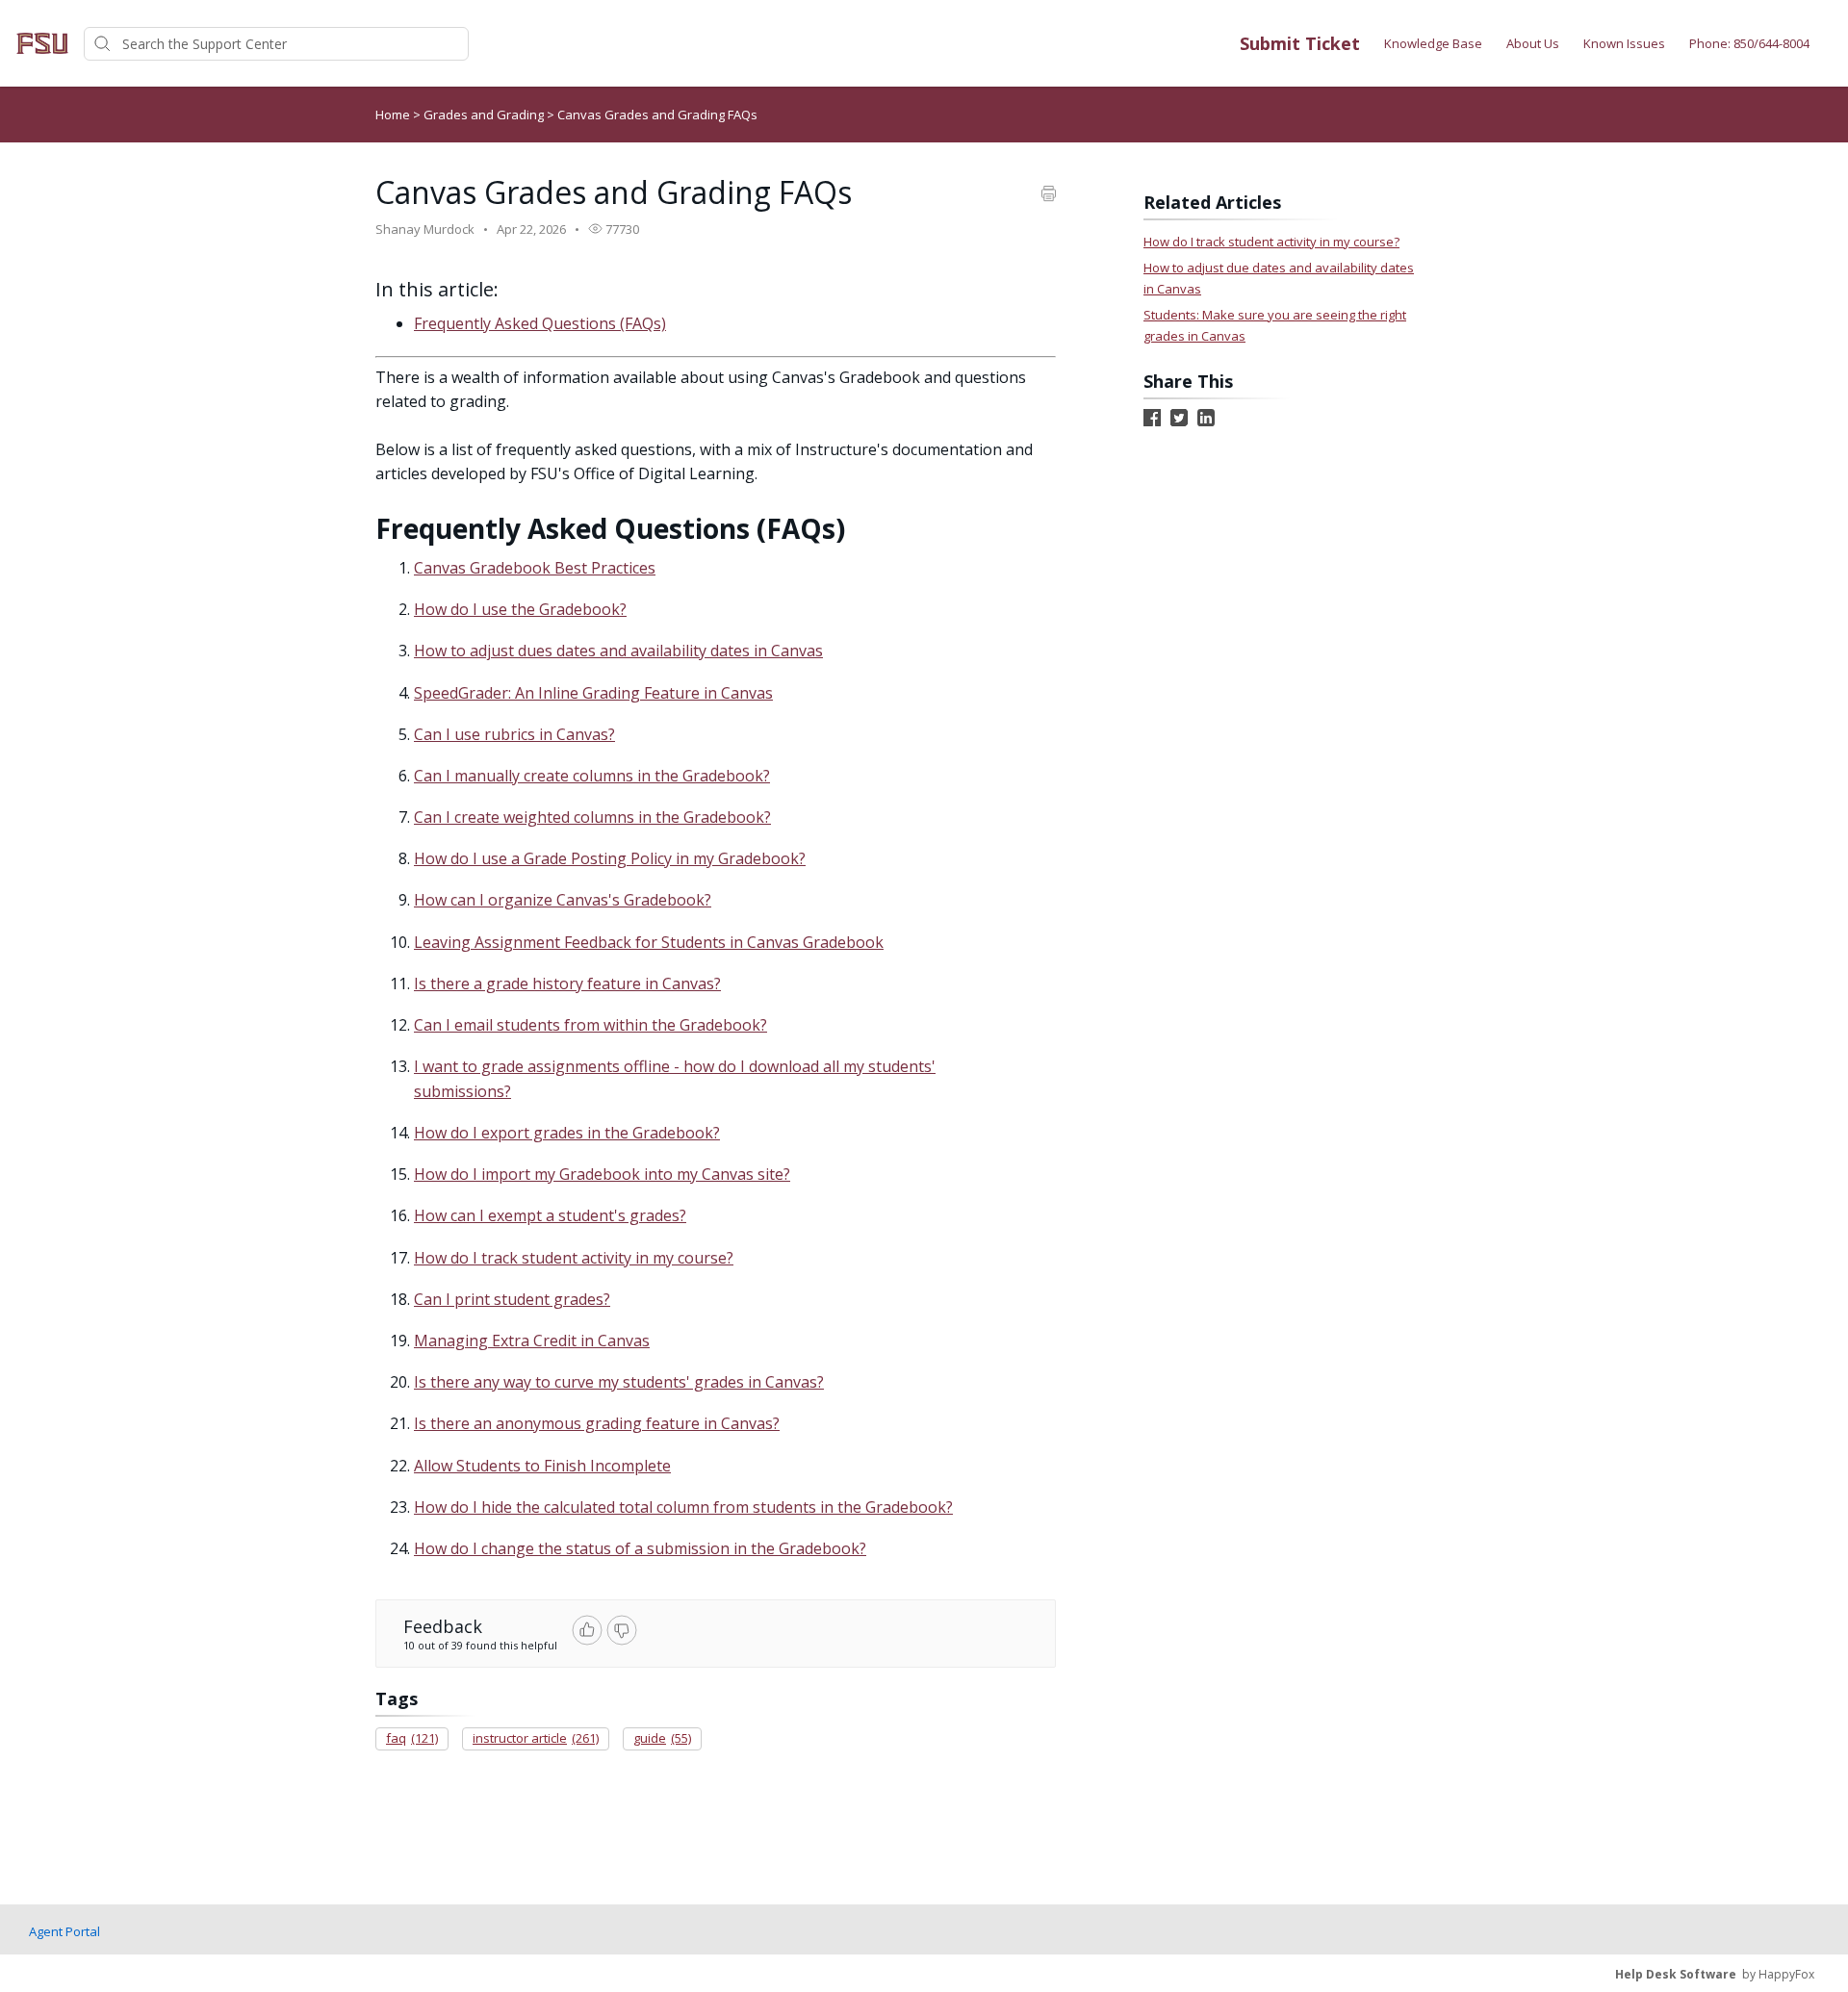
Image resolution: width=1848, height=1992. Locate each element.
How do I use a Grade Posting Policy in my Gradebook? (610, 858)
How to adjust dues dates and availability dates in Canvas (618, 651)
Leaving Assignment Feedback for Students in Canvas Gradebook (649, 942)
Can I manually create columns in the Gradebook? (592, 776)
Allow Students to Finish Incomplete (542, 1466)
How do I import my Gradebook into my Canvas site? (602, 1174)
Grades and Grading (485, 115)
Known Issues (1624, 43)
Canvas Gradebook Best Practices (535, 568)
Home (393, 115)
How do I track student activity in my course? (574, 1258)
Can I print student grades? (512, 1299)
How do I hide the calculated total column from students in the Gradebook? (683, 1507)
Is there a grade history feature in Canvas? (567, 983)
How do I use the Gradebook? (520, 609)
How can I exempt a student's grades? (550, 1215)
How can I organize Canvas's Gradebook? (563, 900)
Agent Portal (64, 1931)
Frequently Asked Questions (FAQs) (540, 323)
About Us (1533, 43)
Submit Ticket (1300, 43)
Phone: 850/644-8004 (1749, 43)
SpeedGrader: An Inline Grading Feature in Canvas (593, 693)
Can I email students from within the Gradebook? (590, 1025)
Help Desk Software (1676, 1974)
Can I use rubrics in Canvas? (514, 734)
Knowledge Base (1433, 43)
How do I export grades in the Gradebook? (567, 1133)
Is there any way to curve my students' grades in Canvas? (619, 1382)
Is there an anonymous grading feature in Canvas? (597, 1423)
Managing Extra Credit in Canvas (532, 1341)
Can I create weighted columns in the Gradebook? (592, 817)
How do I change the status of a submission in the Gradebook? (640, 1548)
